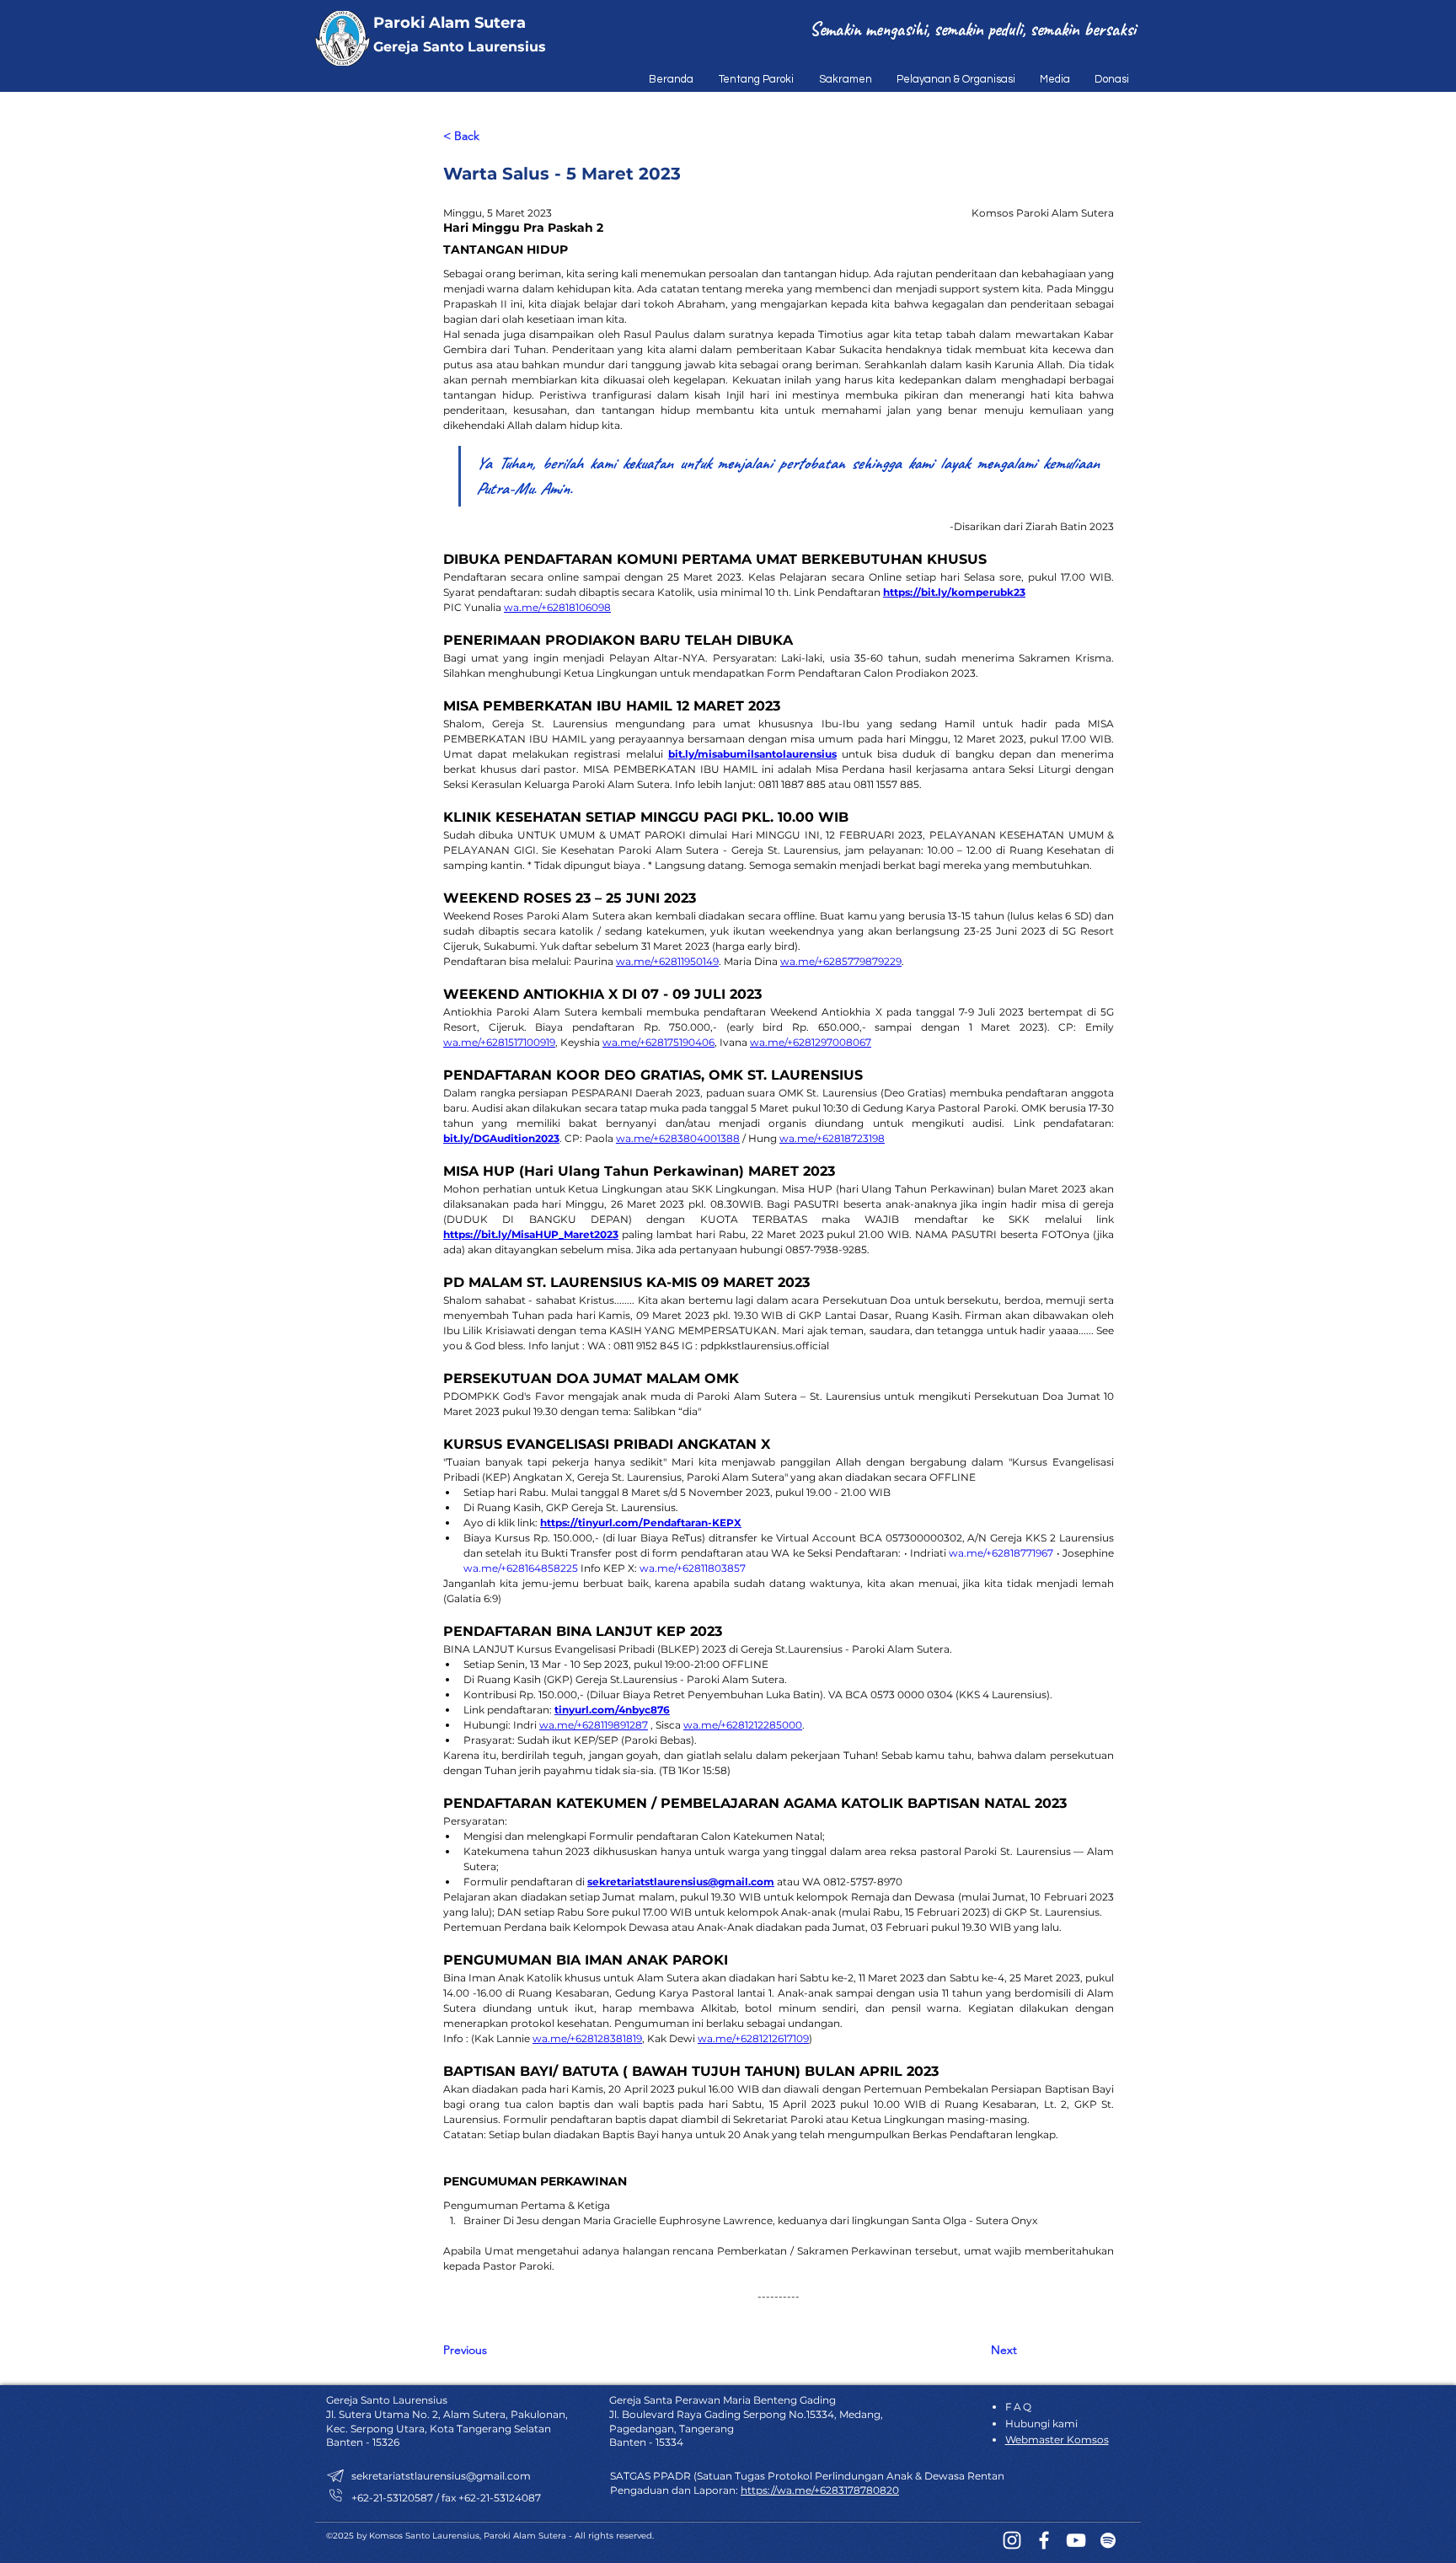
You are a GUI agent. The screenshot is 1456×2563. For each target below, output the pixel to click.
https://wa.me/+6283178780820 (820, 2490)
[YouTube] (1076, 2540)
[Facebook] (1044, 2540)
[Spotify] (1108, 2540)
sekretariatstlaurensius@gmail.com (441, 2476)
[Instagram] (1012, 2540)
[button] (752, 79)
